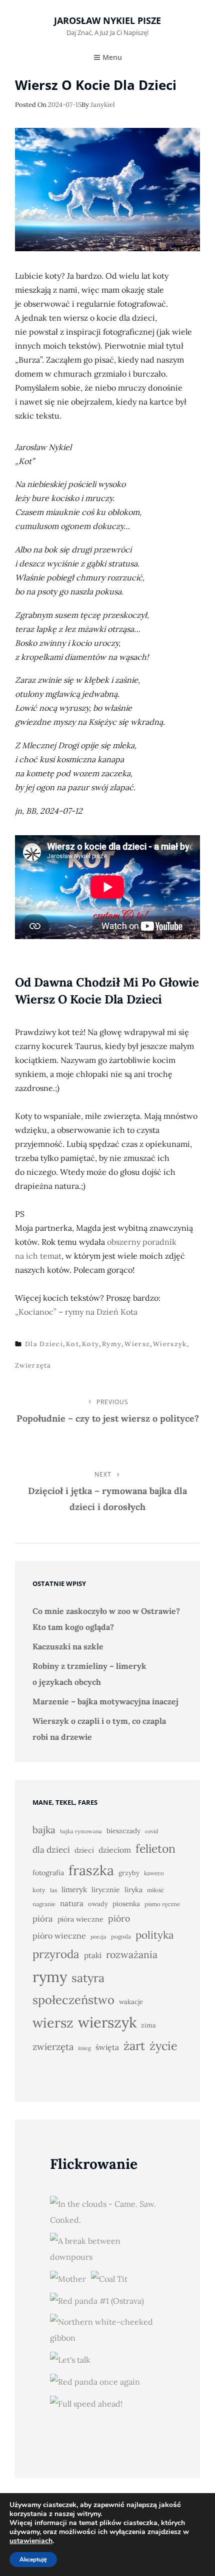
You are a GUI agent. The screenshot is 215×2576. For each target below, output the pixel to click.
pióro (119, 1918)
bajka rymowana (81, 1831)
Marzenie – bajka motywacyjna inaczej (105, 1701)
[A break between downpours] (105, 2249)
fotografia (48, 1873)
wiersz (137, 1344)
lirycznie (106, 1890)
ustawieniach (31, 2541)
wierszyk (170, 1344)
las (53, 1890)
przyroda (56, 1954)
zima (148, 2025)
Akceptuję (33, 2560)
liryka (133, 1890)
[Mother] (68, 2278)
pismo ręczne (162, 1904)
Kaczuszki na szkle (68, 1646)
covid (151, 1831)
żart (134, 2046)
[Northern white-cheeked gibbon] (105, 2330)
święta (107, 2047)
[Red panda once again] (95, 2381)
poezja (98, 1937)
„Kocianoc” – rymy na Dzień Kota (76, 1312)
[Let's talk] (70, 2359)
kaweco (154, 1873)
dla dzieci (44, 1344)
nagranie (44, 1904)
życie (163, 2046)
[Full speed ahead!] (86, 2403)
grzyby (129, 1873)
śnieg (84, 2048)
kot (72, 1344)
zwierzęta (33, 1365)
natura (72, 1903)
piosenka (126, 1904)
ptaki (93, 1955)
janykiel (103, 105)
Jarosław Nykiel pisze (107, 20)
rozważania (132, 1954)
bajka (44, 1830)
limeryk (74, 1889)
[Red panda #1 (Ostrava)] (97, 2300)
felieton (155, 1848)
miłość (155, 1890)
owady (98, 1904)
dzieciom (115, 1850)
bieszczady (123, 1831)
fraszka (91, 1870)
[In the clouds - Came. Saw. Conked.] (105, 2212)
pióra (43, 1919)
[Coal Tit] (109, 2278)
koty (90, 1344)
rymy (112, 1344)
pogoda (121, 1936)
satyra (88, 1978)
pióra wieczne (80, 1919)
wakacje (131, 2002)
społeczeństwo (73, 2000)
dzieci (84, 1850)
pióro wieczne (59, 1936)
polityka (155, 1935)
